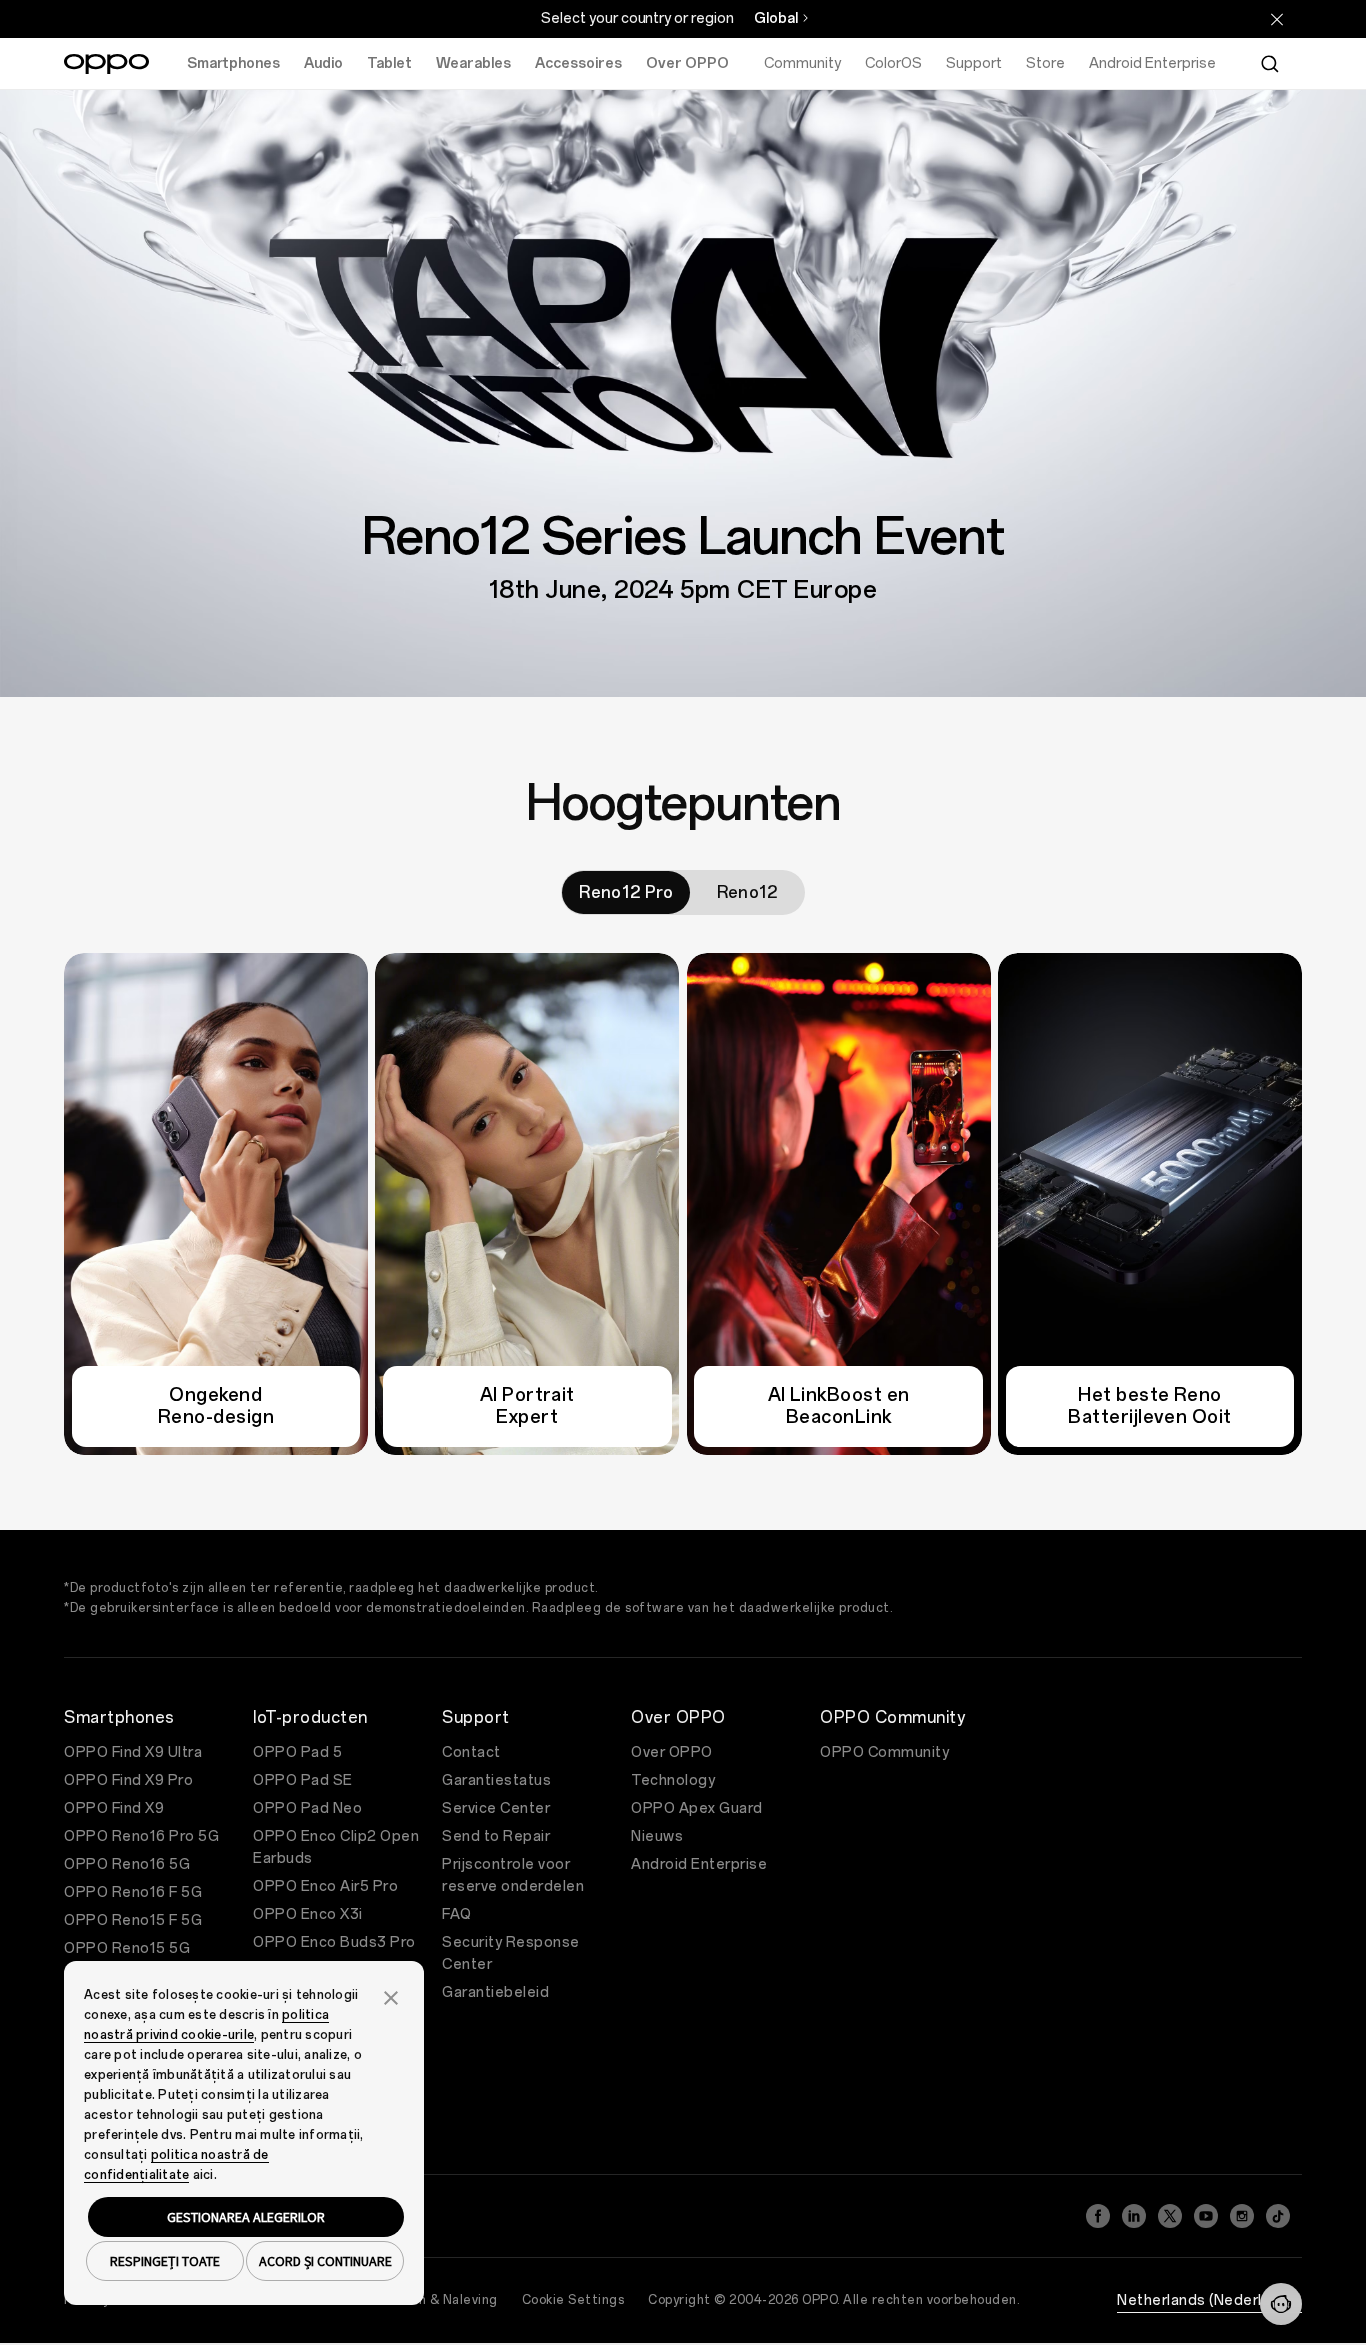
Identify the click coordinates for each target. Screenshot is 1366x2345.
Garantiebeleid (495, 1992)
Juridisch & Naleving (434, 2300)
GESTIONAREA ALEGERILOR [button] (246, 2217)
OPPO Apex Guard (697, 1808)
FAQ (457, 1914)
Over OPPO (687, 63)
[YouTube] (1206, 2216)
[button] (1281, 2304)
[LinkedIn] (1134, 2216)
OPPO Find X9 (114, 1808)
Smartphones (233, 63)
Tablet (389, 63)
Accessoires (578, 63)
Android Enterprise (699, 1864)
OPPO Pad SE (303, 1780)
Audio (323, 63)
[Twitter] (1170, 2216)
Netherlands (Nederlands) (1209, 2300)
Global (776, 18)
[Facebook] (1098, 2216)
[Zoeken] (1270, 64)
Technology (673, 1780)
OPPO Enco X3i (308, 1914)
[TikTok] (1278, 2216)
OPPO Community (884, 1752)
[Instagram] (1242, 2216)
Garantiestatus (496, 1780)
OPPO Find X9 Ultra (133, 1752)
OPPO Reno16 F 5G (133, 1892)
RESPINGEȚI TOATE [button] (165, 2261)
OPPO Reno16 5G (127, 1864)
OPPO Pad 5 (297, 1752)
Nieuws (657, 1836)
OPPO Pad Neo (307, 1808)
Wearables (473, 63)
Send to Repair (496, 1836)
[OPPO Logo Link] (106, 64)
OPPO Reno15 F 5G (133, 1920)
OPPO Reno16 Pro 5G (141, 1836)
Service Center (496, 1808)
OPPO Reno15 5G (127, 1948)
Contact (471, 1752)
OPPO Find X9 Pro (128, 1780)
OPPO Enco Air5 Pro (325, 1886)
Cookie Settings (573, 2300)
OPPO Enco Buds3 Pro (334, 1942)
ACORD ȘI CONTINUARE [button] (325, 2261)
